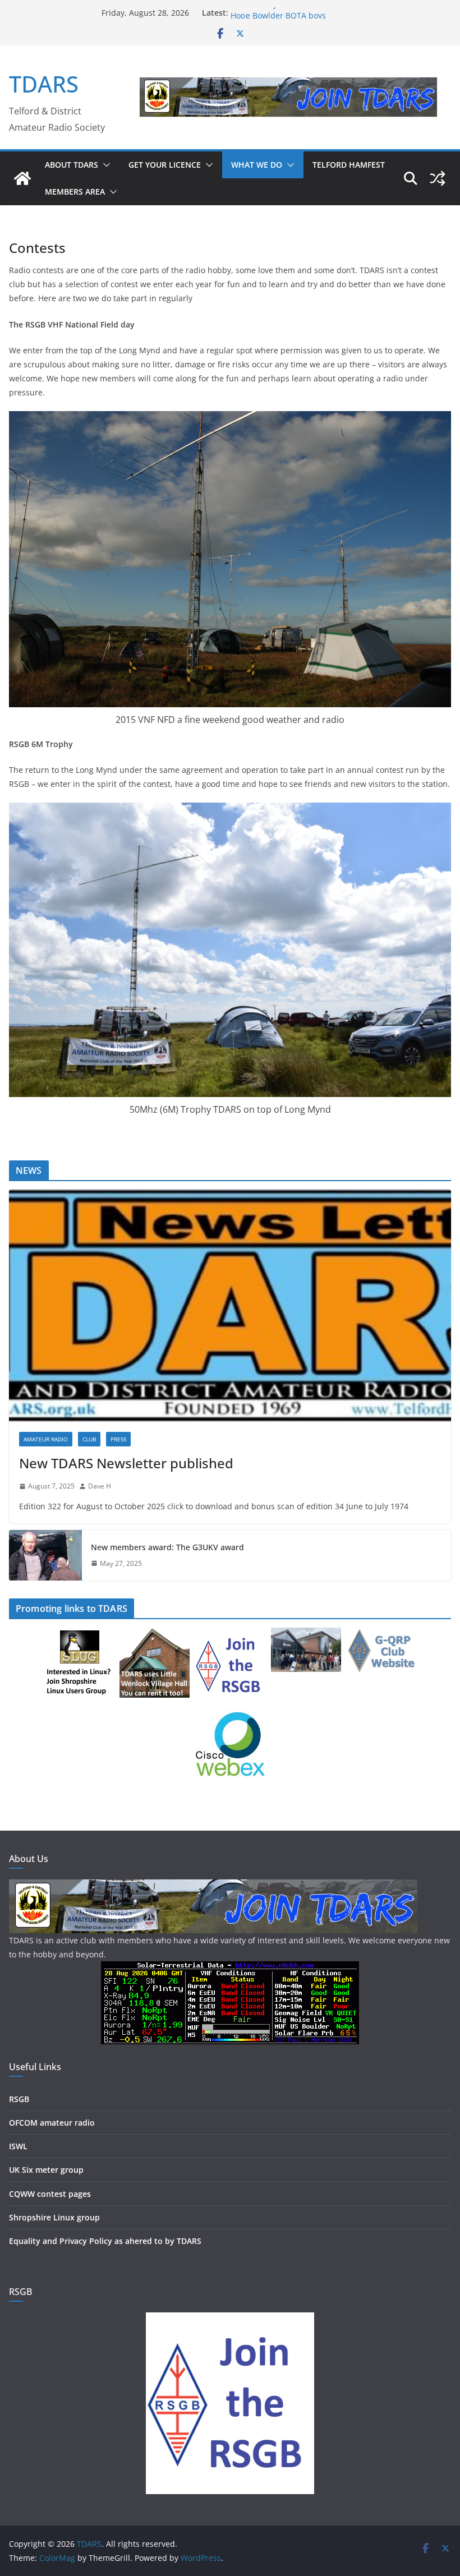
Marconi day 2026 (264, 13)
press (118, 1439)
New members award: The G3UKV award (167, 1547)
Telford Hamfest (349, 165)
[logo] (213, 1886)
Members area (75, 192)
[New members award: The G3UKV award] (45, 1555)
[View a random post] (438, 178)
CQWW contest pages (50, 2194)
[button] (104, 165)
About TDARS (72, 165)
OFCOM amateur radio (52, 2123)
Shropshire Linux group (54, 2217)
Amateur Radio (46, 1439)
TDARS (44, 84)
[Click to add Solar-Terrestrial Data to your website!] (230, 1968)
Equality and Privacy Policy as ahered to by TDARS (105, 2241)
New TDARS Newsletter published (126, 1463)
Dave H (100, 1486)
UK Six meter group (46, 2170)
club (89, 1439)
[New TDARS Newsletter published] (230, 1306)
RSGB (19, 2099)
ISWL (18, 2146)
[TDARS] (22, 178)
